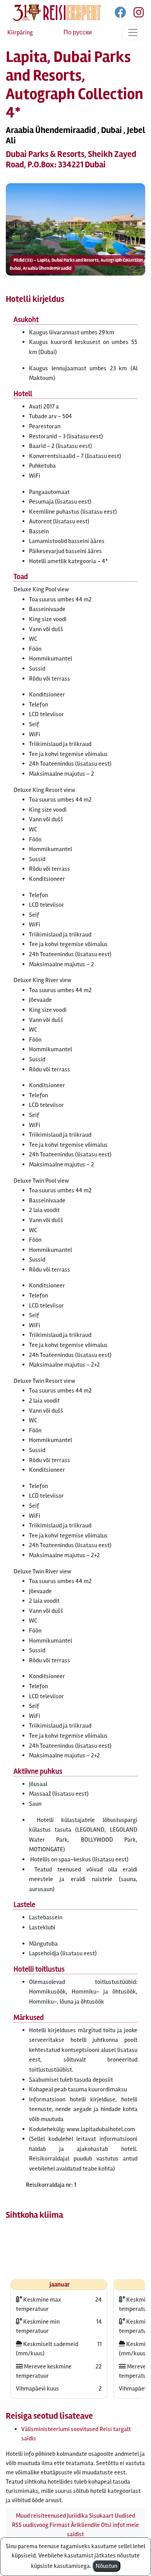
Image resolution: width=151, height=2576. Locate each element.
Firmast (60, 2525)
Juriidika (77, 2516)
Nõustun (106, 2566)
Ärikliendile (85, 2525)
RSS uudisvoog (30, 2525)
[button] (75, 229)
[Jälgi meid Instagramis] (136, 14)
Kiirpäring (20, 32)
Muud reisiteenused (41, 2516)
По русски (78, 32)
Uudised (125, 2516)
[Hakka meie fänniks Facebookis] (121, 14)
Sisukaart (101, 2516)
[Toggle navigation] (133, 32)
